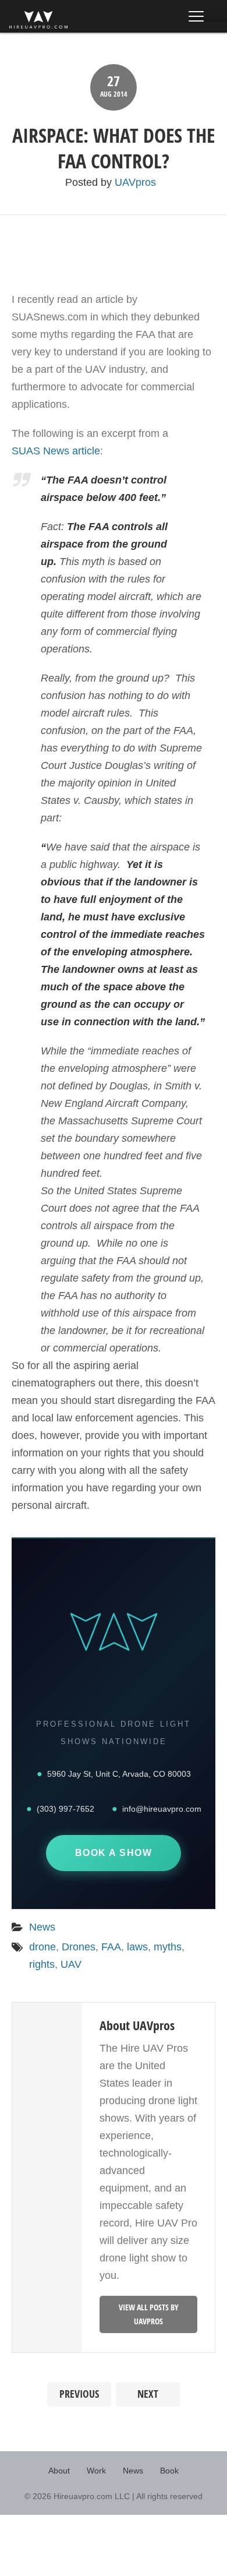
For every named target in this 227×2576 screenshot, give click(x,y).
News (42, 1927)
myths (168, 1947)
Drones (79, 1947)
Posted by (111, 182)
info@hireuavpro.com (162, 1809)
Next (148, 2394)
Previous (79, 2394)
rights (42, 1964)
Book (169, 2471)
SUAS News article (56, 451)
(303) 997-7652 (65, 1809)
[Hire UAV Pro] (38, 20)
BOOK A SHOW (114, 1853)
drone (42, 1947)
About (59, 2471)
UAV (71, 1964)
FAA (111, 1947)
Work (96, 2471)
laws (137, 1947)
